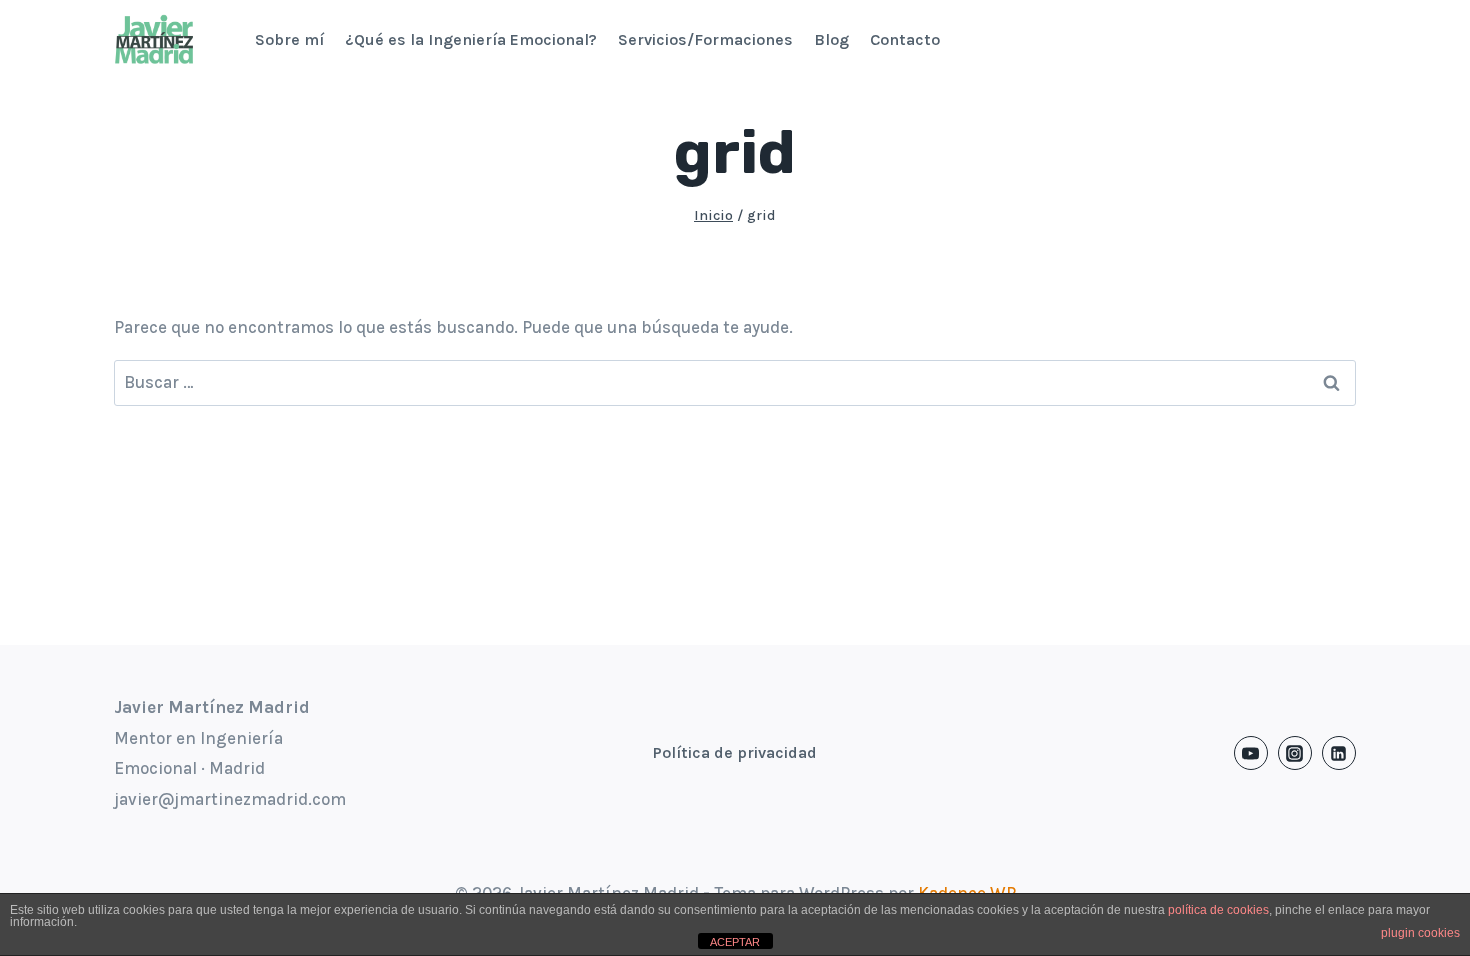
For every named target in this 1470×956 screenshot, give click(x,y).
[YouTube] (1251, 753)
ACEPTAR (735, 942)
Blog (831, 39)
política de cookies (1218, 910)
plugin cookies (1420, 933)
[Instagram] (1295, 753)
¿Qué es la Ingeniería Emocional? (471, 39)
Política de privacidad (735, 752)
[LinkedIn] (1339, 753)
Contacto (905, 39)
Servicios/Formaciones (705, 39)
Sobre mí (289, 39)
